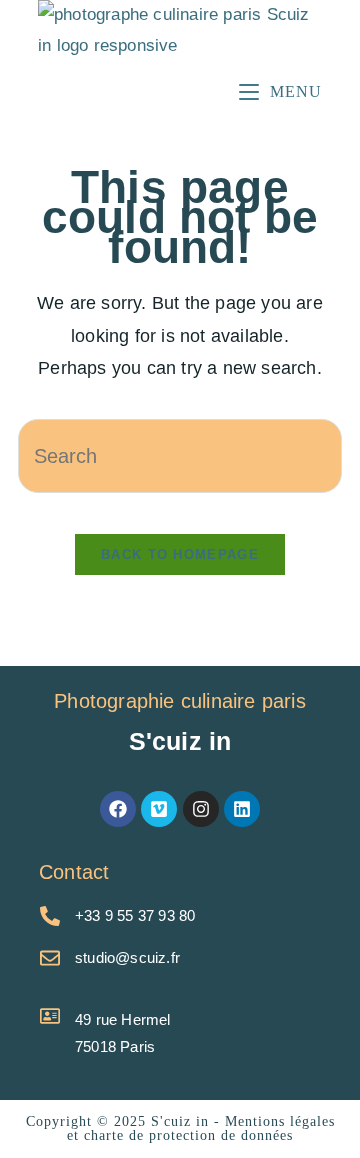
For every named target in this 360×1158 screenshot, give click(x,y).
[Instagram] (201, 809)
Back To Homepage (180, 554)
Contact (74, 872)
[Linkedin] (242, 809)
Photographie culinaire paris (180, 701)
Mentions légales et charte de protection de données (201, 1128)
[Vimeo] (159, 809)
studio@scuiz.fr (127, 957)
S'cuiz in (180, 741)
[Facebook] (118, 809)
